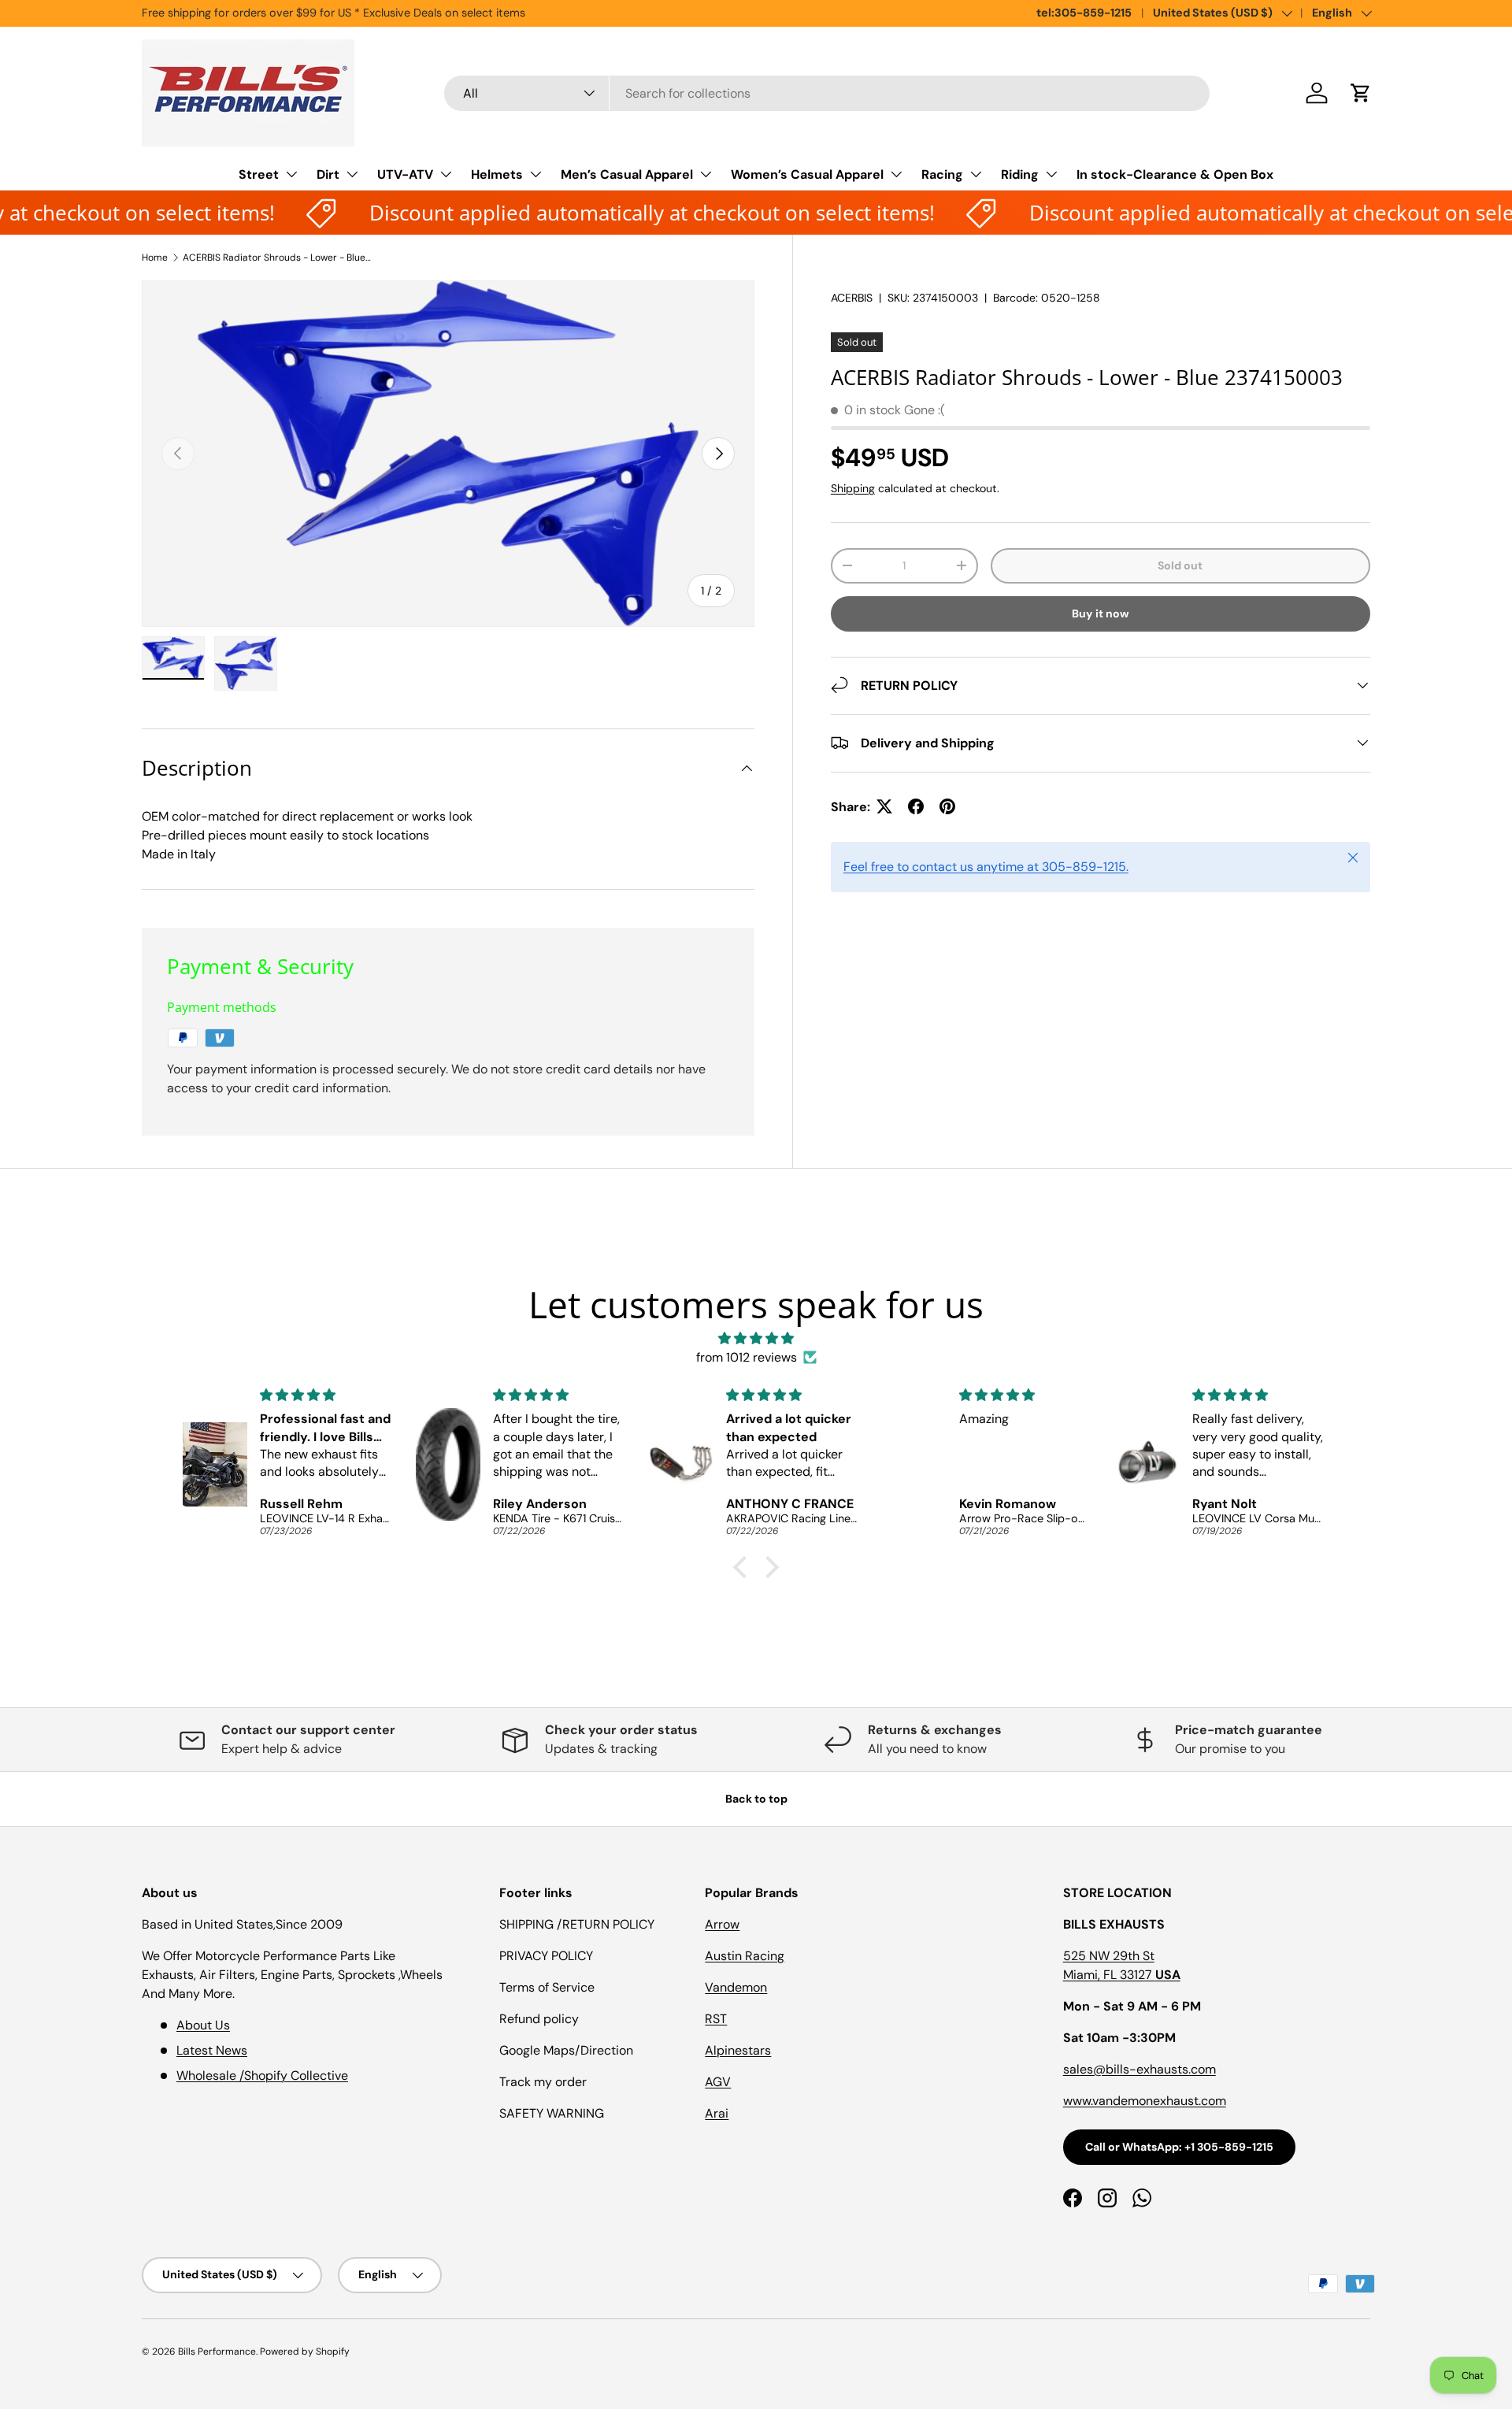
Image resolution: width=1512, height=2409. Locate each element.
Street (259, 174)
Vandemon (736, 1987)
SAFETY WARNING (552, 2113)
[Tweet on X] (884, 806)
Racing (942, 174)
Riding (1020, 174)
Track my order (543, 2082)
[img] (756, 1338)
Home (155, 258)
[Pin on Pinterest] (947, 806)
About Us (203, 2025)
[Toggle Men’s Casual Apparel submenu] (706, 174)
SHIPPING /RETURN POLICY (577, 1924)
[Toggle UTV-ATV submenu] (446, 174)
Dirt (328, 174)
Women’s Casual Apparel (807, 174)
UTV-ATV (405, 174)
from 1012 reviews (747, 1357)
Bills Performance (217, 2352)
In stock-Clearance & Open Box (1175, 174)
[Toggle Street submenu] (291, 174)
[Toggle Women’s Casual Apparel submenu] (896, 174)
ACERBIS (852, 298)
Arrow (722, 1924)
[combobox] (827, 93)
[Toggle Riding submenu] (1051, 174)
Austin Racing (745, 1956)
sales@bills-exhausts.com (1140, 2069)
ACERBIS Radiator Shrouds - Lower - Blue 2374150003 (277, 258)
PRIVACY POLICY (546, 1956)
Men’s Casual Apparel (627, 174)
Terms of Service (547, 1987)
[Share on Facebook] (916, 806)
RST (716, 2019)
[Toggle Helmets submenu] (535, 174)
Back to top (756, 1799)
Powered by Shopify (305, 2352)
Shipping (853, 487)
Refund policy (539, 2019)
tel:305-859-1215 (1084, 13)
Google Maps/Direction (566, 2050)
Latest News (212, 2050)
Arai (717, 2113)
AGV (718, 2082)
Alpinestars (738, 2050)
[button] (1361, 93)
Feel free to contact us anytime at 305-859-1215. (986, 866)
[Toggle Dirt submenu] (352, 174)
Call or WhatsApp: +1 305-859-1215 (1179, 2147)
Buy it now (1101, 613)
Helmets (497, 174)
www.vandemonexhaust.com (1145, 2101)
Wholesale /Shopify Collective (262, 2075)
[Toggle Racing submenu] (976, 174)
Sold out (1180, 565)
